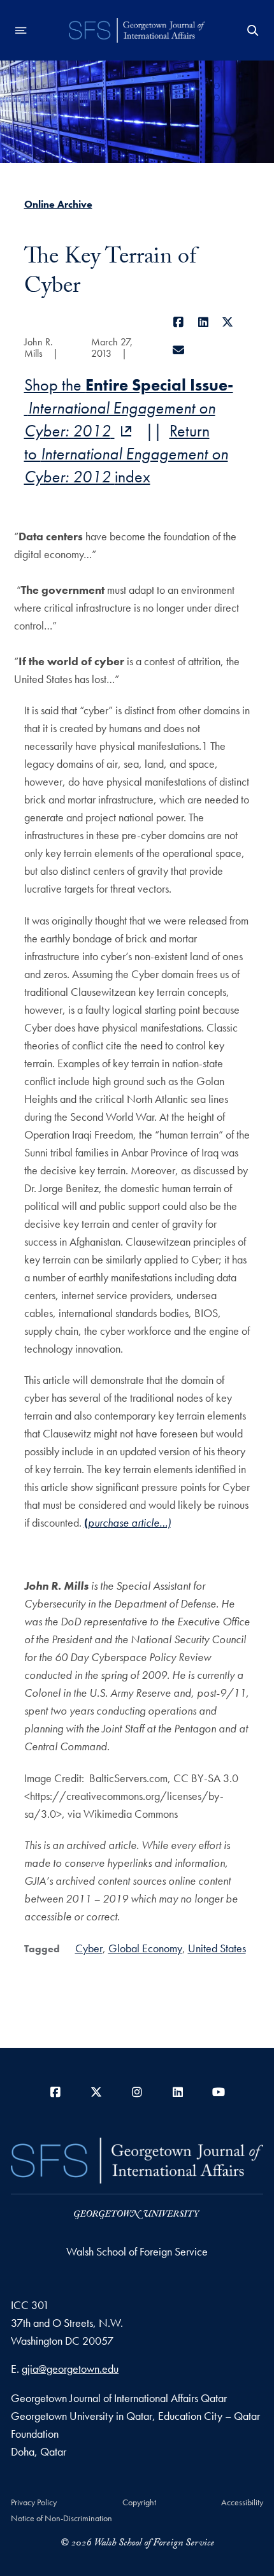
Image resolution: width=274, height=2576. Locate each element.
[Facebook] (179, 322)
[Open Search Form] (253, 31)
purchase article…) (129, 1522)
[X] (228, 322)
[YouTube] (219, 2092)
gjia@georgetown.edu (70, 2369)
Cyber (89, 1948)
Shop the (129, 408)
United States (217, 1948)
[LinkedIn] (204, 322)
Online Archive (58, 204)
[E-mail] (179, 350)
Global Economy (145, 1948)
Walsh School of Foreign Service (137, 2251)
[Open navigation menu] (21, 31)
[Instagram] (137, 2092)
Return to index (126, 454)
